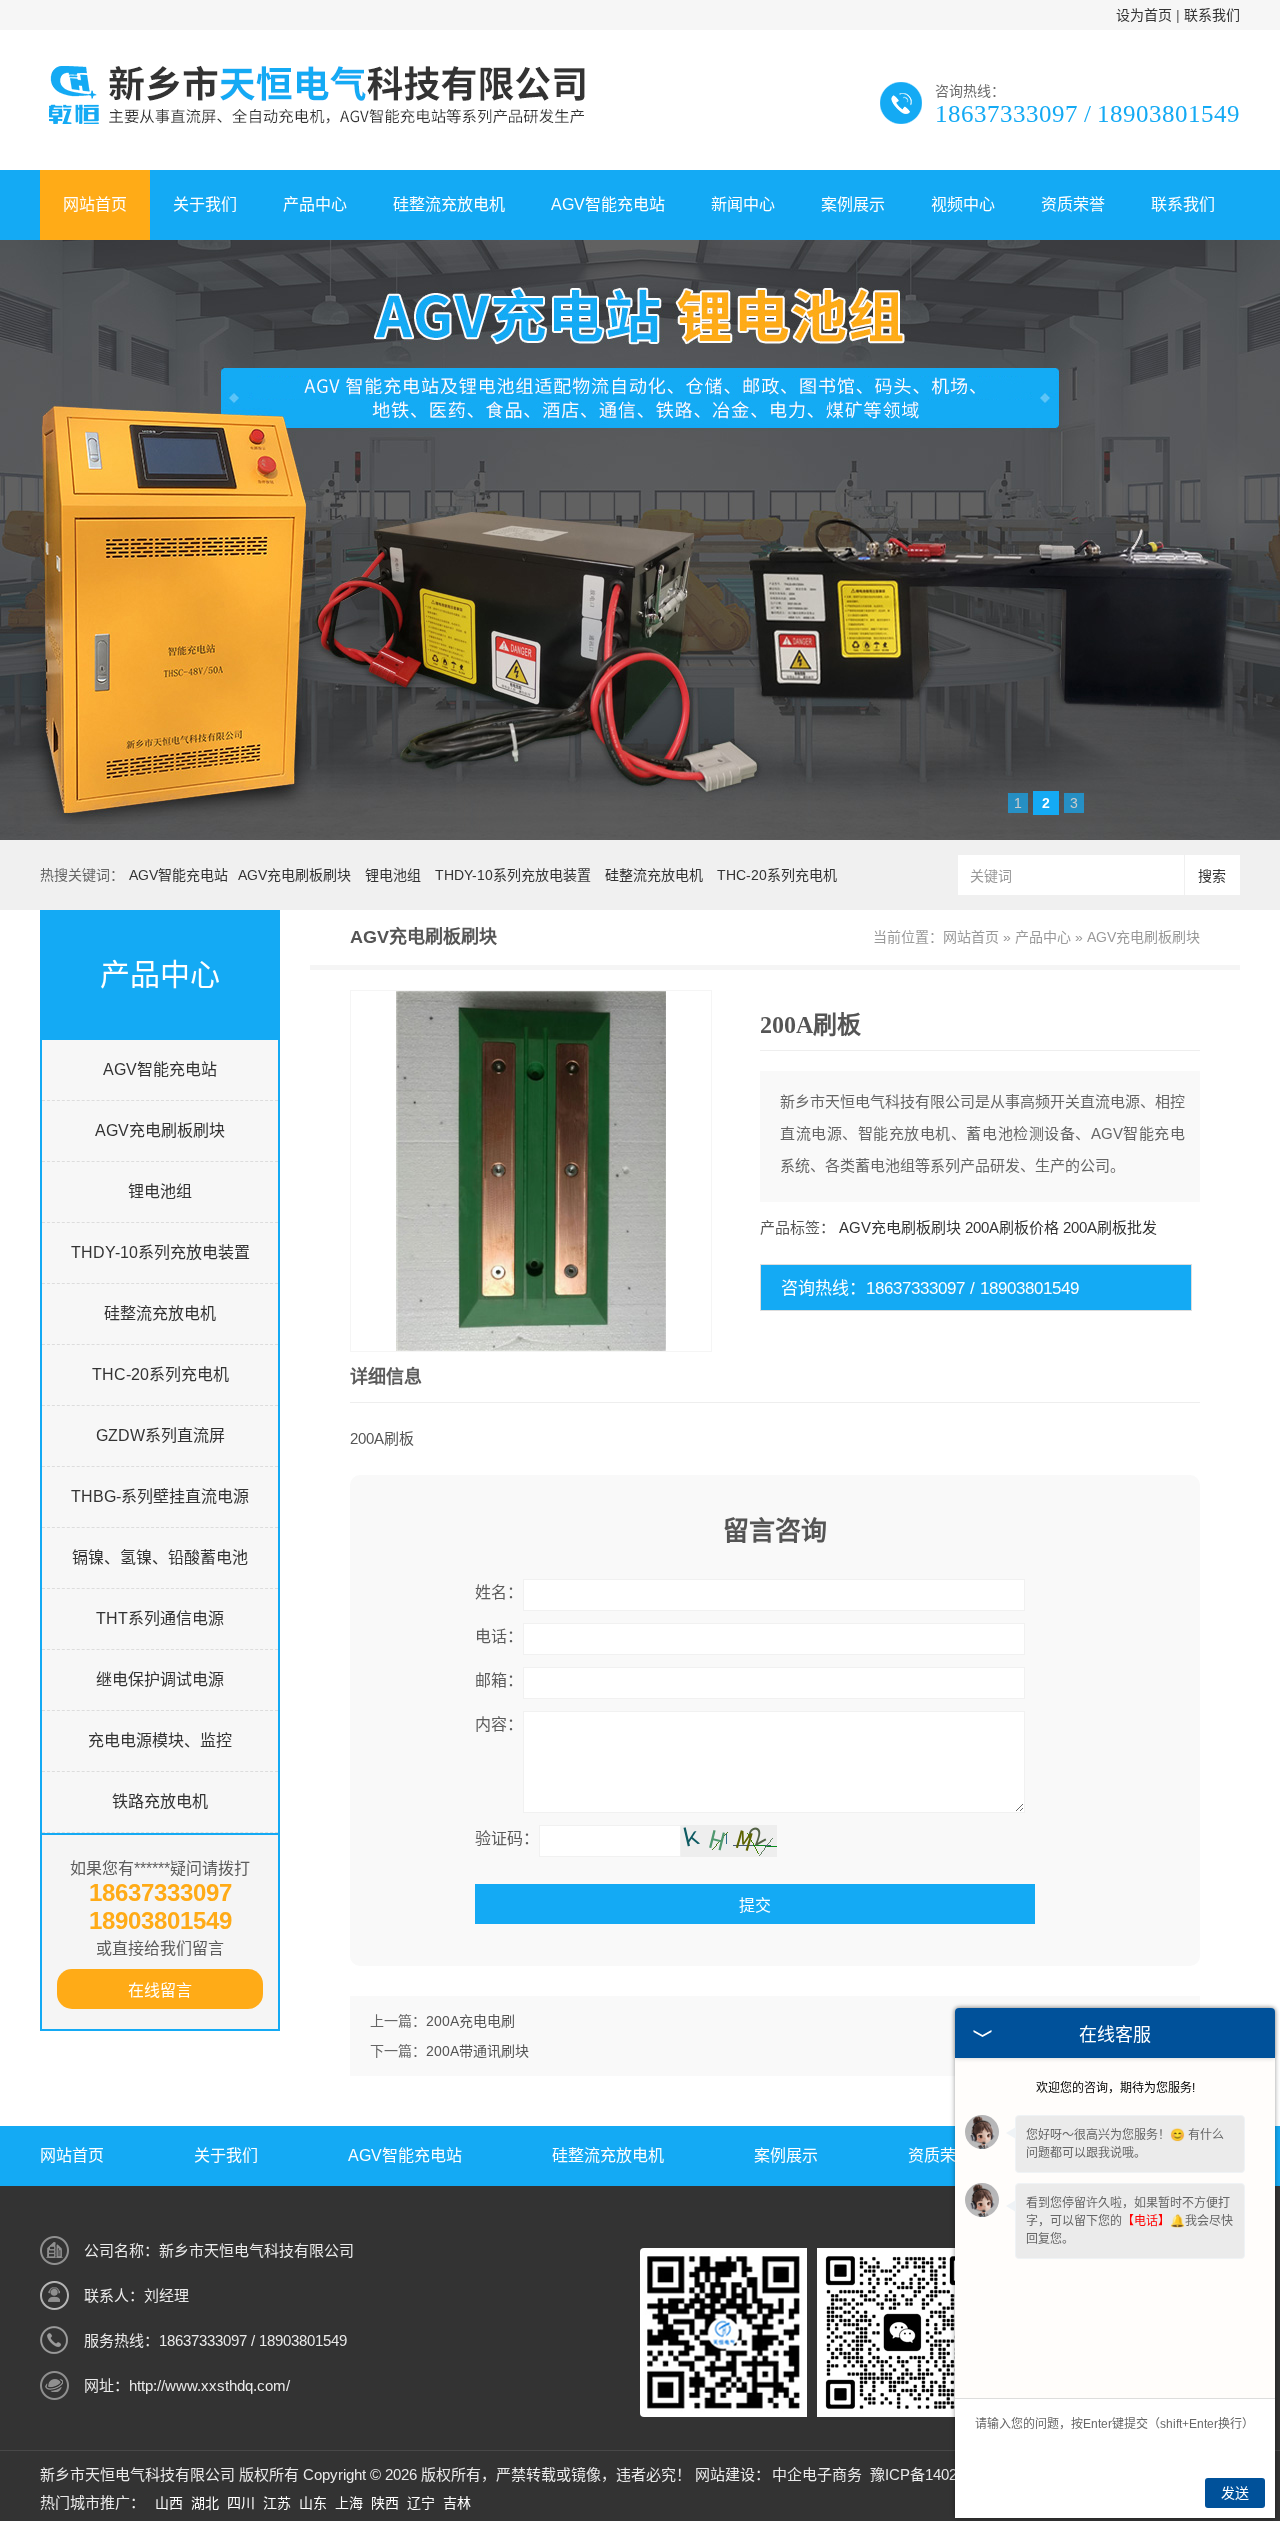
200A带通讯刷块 (477, 2051)
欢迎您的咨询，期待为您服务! (1115, 2088)
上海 (349, 2503)
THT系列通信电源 (160, 1618)
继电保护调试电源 (160, 1679)
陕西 (385, 2503)
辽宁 (421, 2503)
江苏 (277, 2503)
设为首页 (1144, 15)
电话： (499, 1636)
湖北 (205, 2503)
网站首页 (95, 204)
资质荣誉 (1073, 204)
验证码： (507, 1838)
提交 (755, 1905)
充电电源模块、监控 (160, 1740)
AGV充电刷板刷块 (294, 875)
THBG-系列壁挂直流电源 (160, 1496)
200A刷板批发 (1110, 1227)
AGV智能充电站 (608, 204)
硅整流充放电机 (449, 204)
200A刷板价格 (1012, 1227)
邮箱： (499, 1680)
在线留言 (160, 1990)
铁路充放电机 (160, 1801)
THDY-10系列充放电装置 (513, 875)
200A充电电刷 (470, 2021)
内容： (499, 1724)
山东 (313, 2503)
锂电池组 (393, 875)
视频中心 (963, 204)
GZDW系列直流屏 (160, 1435)
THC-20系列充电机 (777, 875)
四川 (241, 2503)
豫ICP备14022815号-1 (943, 2474)
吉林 (457, 2503)
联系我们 (1212, 15)
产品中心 (315, 204)
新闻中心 (743, 204)
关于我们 (205, 204)
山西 (169, 2503)
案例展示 (853, 204)
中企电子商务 (817, 2474)
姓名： (499, 1592)
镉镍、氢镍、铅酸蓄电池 (160, 1557)
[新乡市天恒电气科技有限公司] (314, 127)
